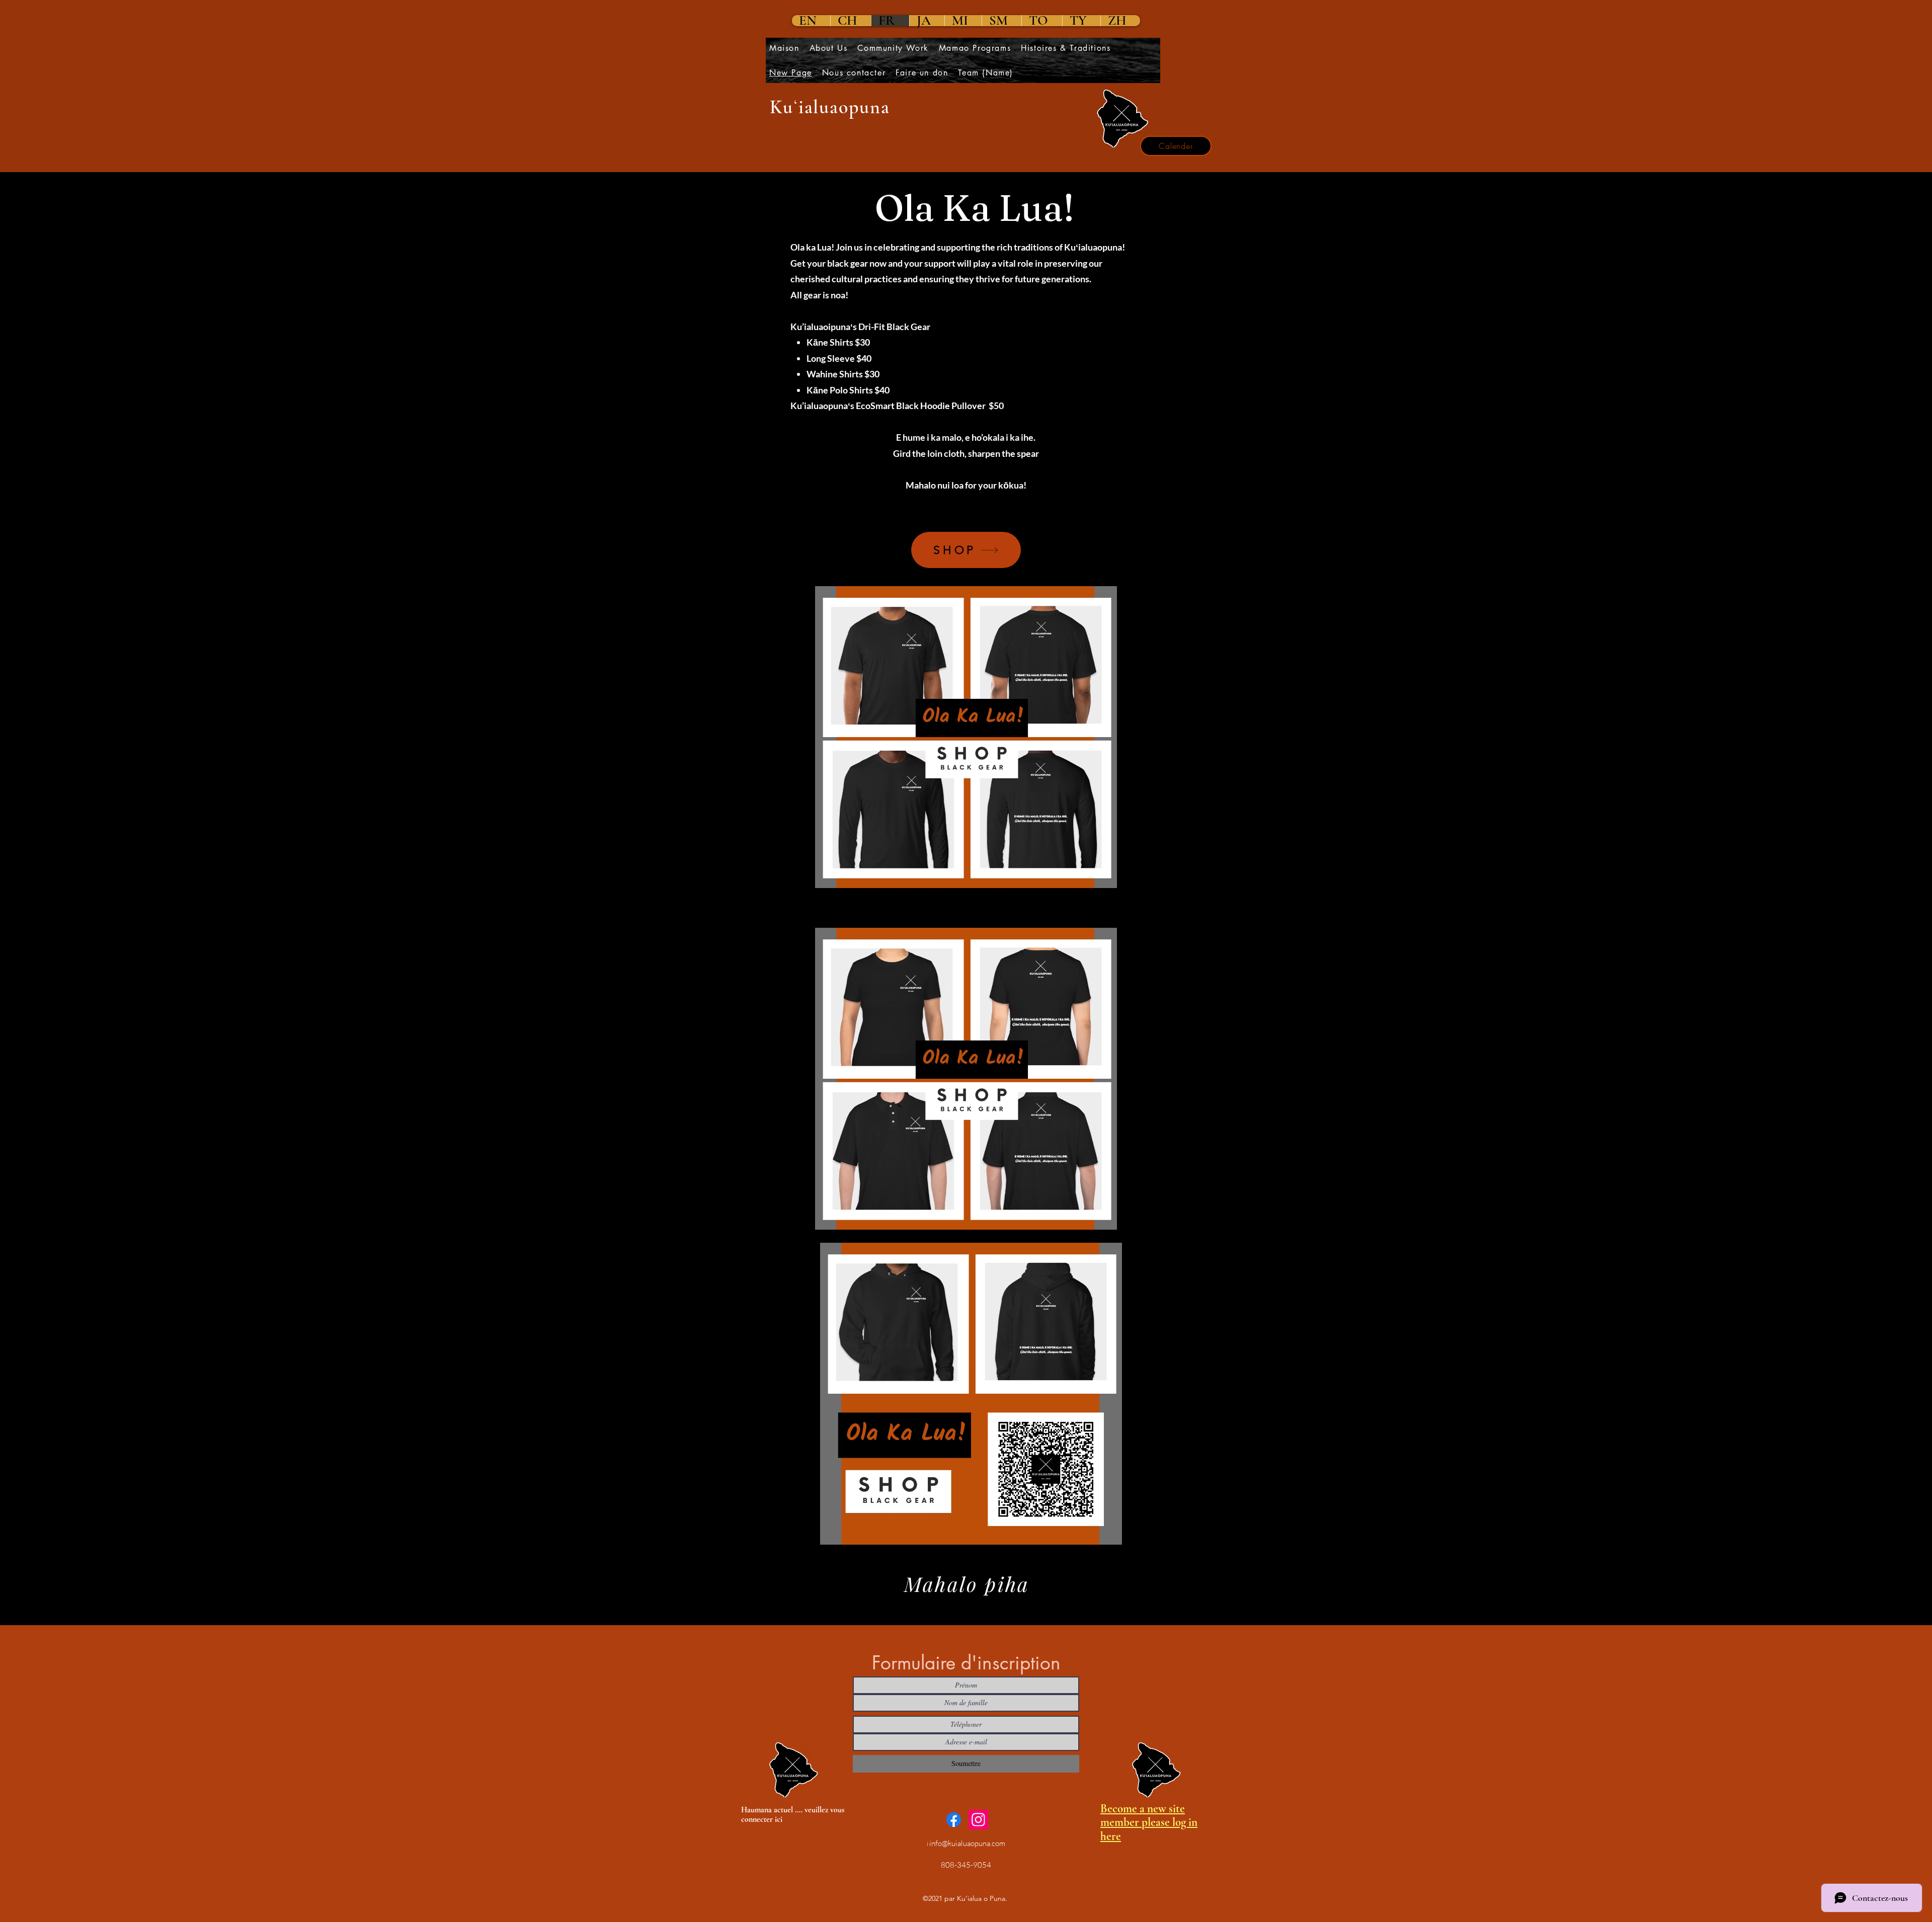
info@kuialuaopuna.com (967, 1843)
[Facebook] (954, 1820)
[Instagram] (978, 1820)
